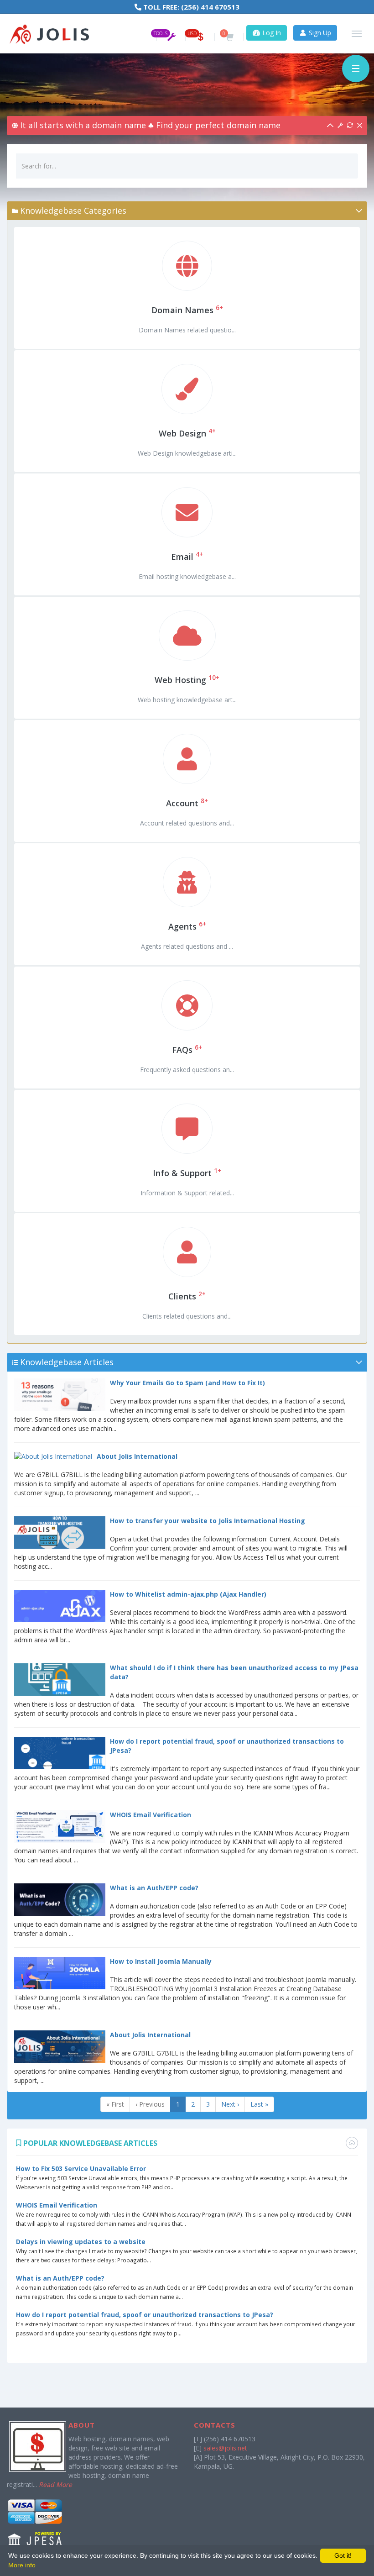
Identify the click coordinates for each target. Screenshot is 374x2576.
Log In (271, 33)
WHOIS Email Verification (57, 2205)
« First (115, 2104)
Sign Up (319, 33)
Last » (259, 2104)
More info (22, 2565)
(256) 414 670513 (210, 7)
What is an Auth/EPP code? (60, 2278)
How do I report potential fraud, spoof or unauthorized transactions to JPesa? (145, 2315)
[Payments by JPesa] (35, 2523)
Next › (230, 2104)
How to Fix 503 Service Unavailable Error (81, 2169)
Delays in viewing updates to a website (81, 2242)
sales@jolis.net (225, 2448)
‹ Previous (150, 2104)
